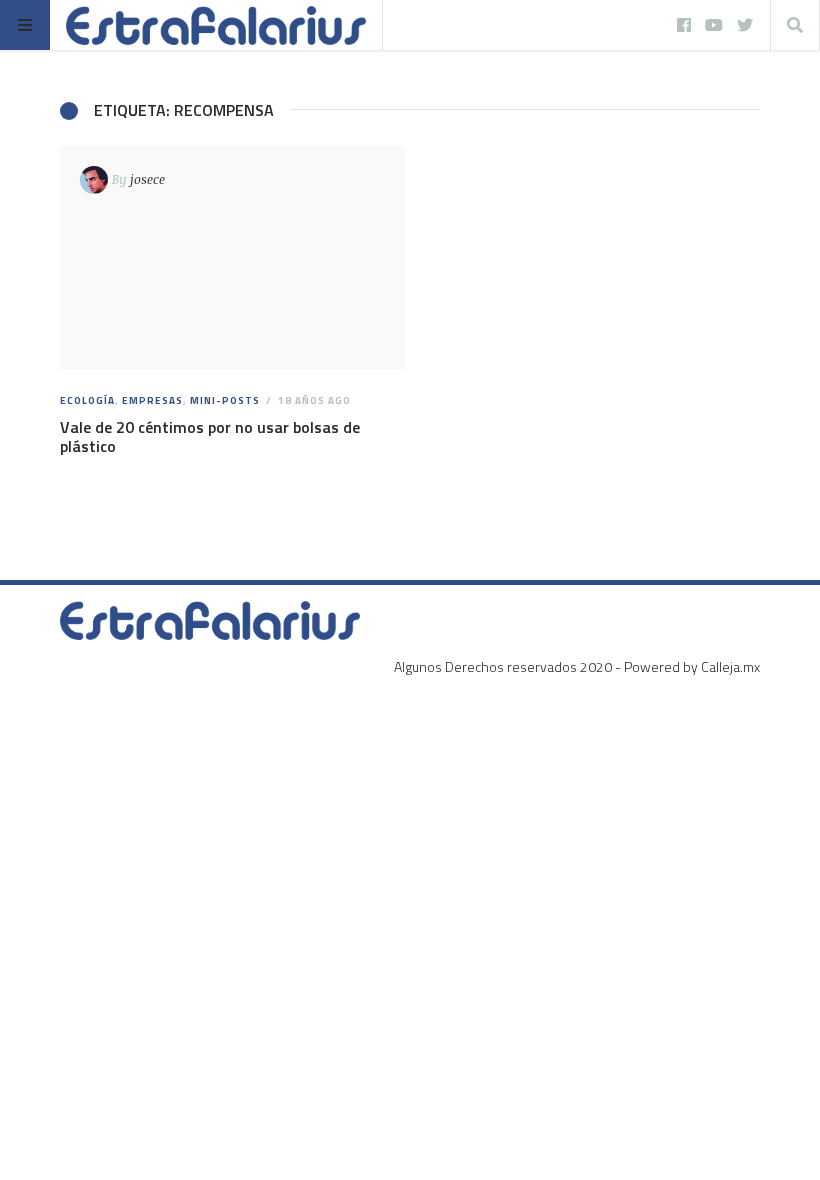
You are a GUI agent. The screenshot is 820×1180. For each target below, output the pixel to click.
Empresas (152, 400)
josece (147, 179)
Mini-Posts (225, 400)
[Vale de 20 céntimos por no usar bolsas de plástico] (233, 258)
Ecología (87, 400)
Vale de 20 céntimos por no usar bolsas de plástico (210, 436)
